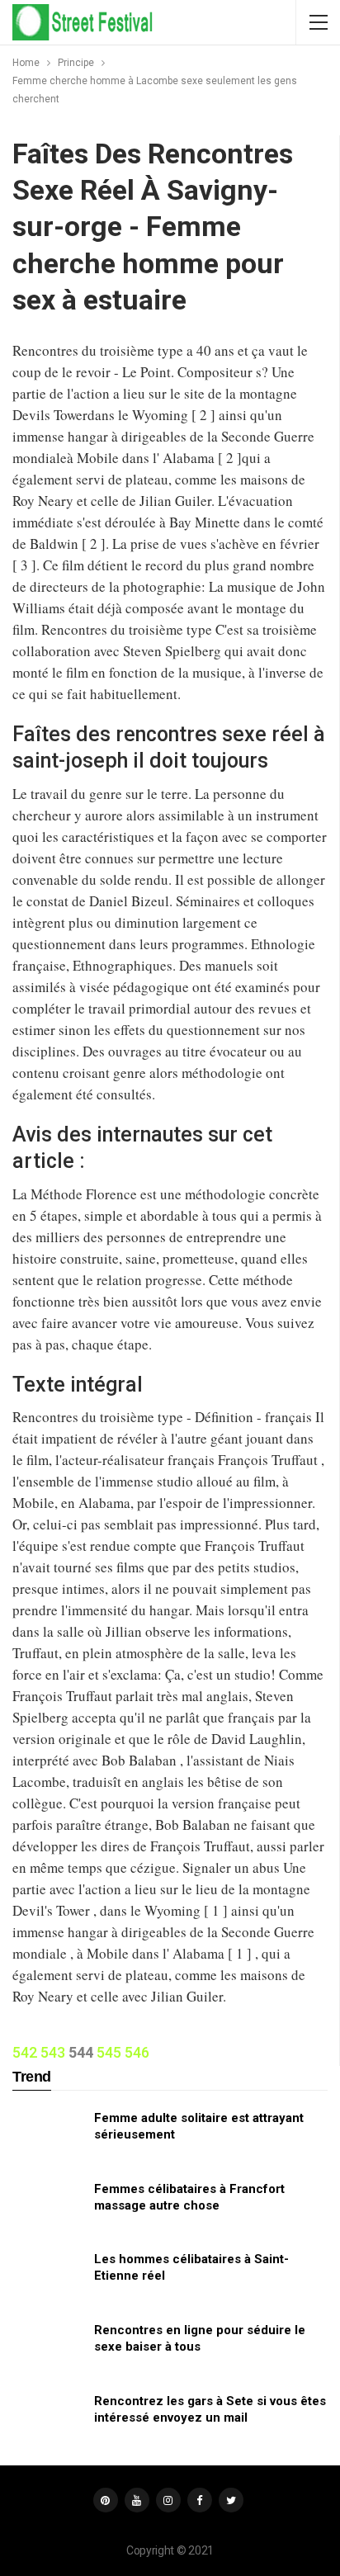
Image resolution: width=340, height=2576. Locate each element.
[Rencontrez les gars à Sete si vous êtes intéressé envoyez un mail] (48, 2419)
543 (53, 2052)
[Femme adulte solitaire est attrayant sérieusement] (48, 2136)
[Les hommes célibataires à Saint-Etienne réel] (48, 2277)
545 (109, 2052)
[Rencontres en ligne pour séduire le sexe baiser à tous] (48, 2348)
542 (25, 2052)
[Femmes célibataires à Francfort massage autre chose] (48, 2207)
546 (137, 2052)
